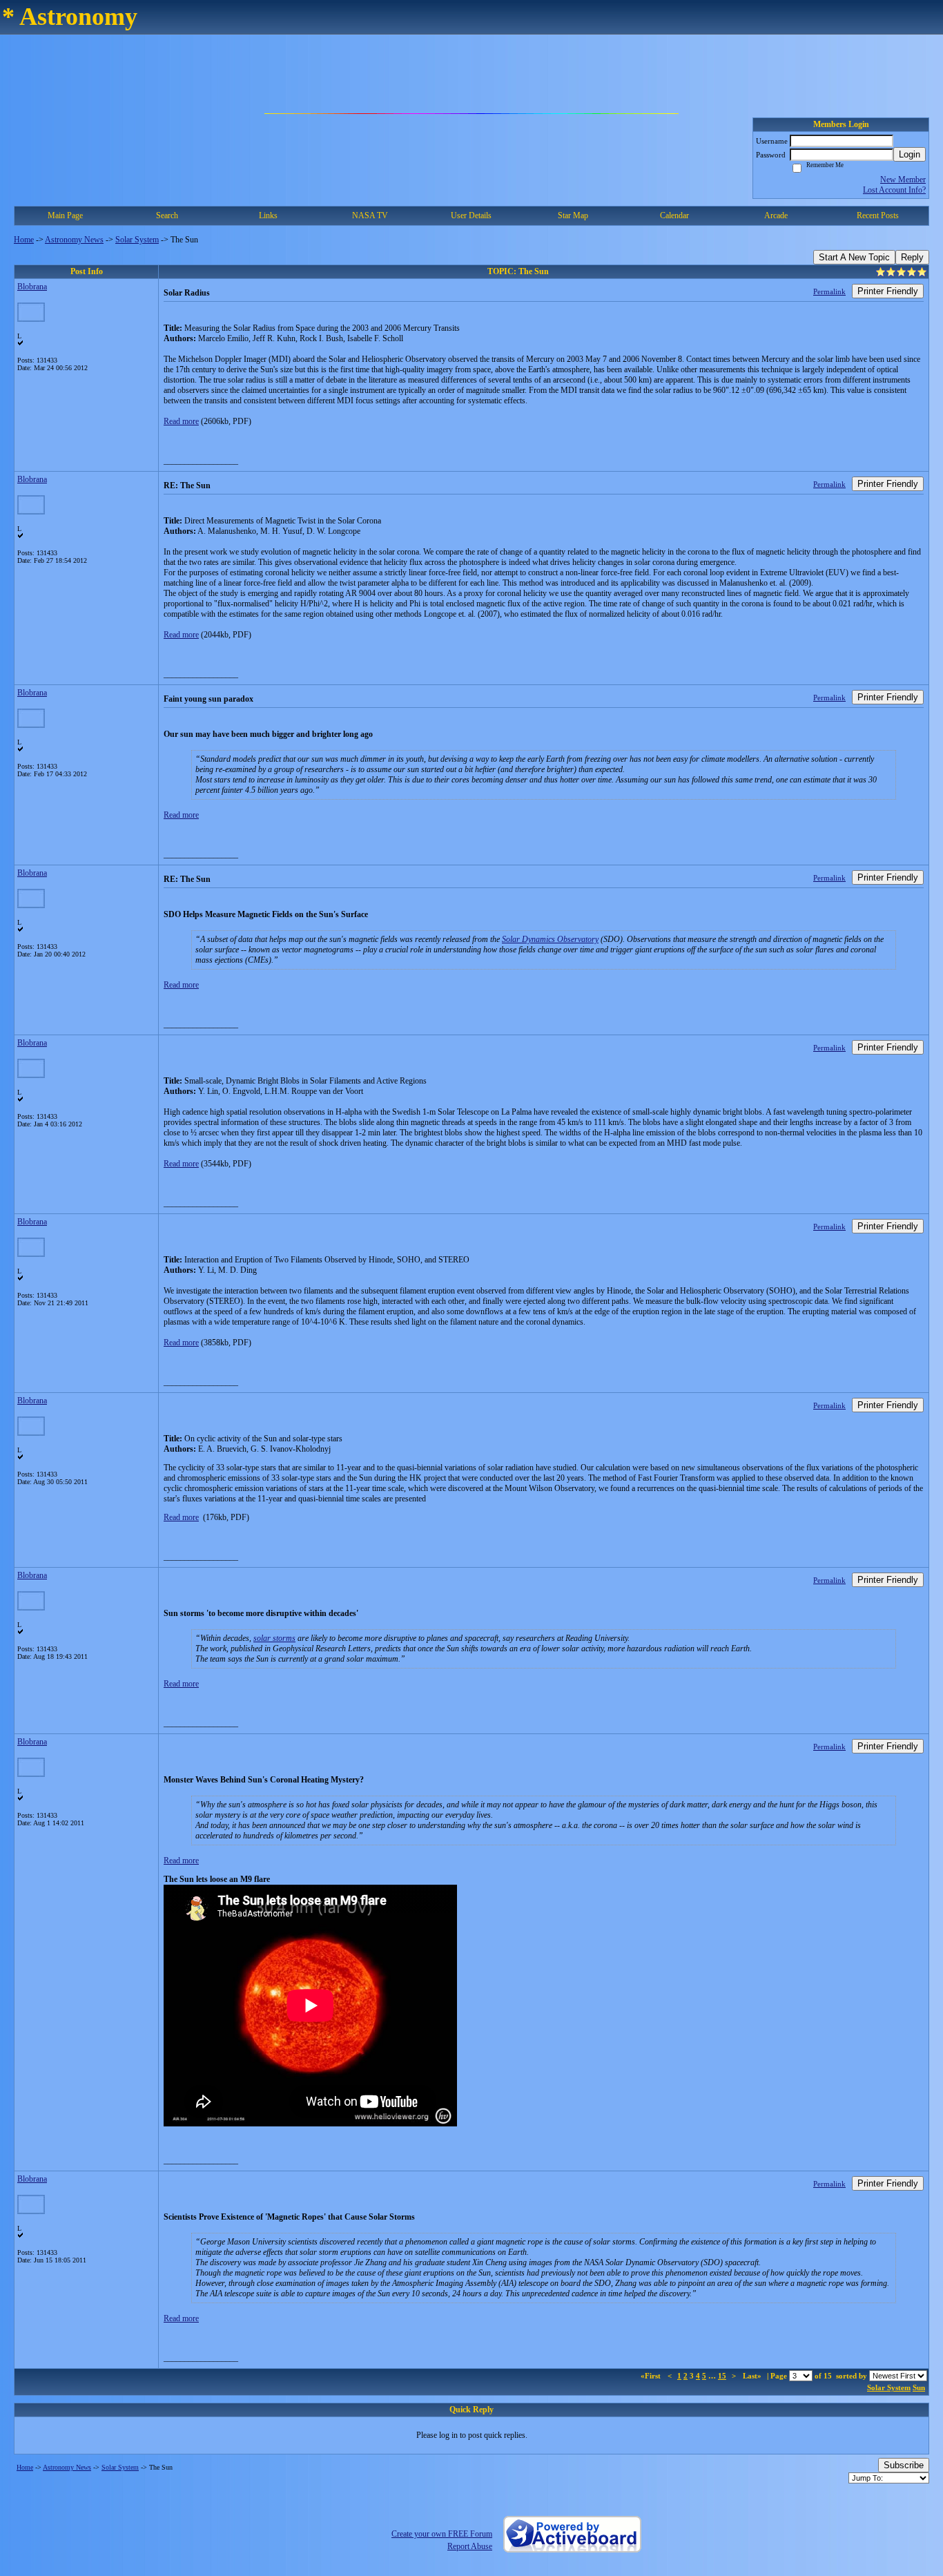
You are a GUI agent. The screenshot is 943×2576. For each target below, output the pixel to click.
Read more (181, 421)
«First (652, 2376)
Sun (919, 2387)
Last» (753, 2376)
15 (722, 2376)
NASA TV (370, 215)
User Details (471, 215)
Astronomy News (74, 240)
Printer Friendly (888, 291)
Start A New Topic (854, 257)
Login (910, 154)
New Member (903, 180)
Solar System (137, 240)
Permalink (829, 291)
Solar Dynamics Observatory (550, 939)
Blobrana (32, 287)
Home (24, 240)
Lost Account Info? (894, 190)
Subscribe (904, 2465)
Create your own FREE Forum (442, 2534)
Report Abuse (470, 2546)
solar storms (274, 1638)
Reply (912, 257)
